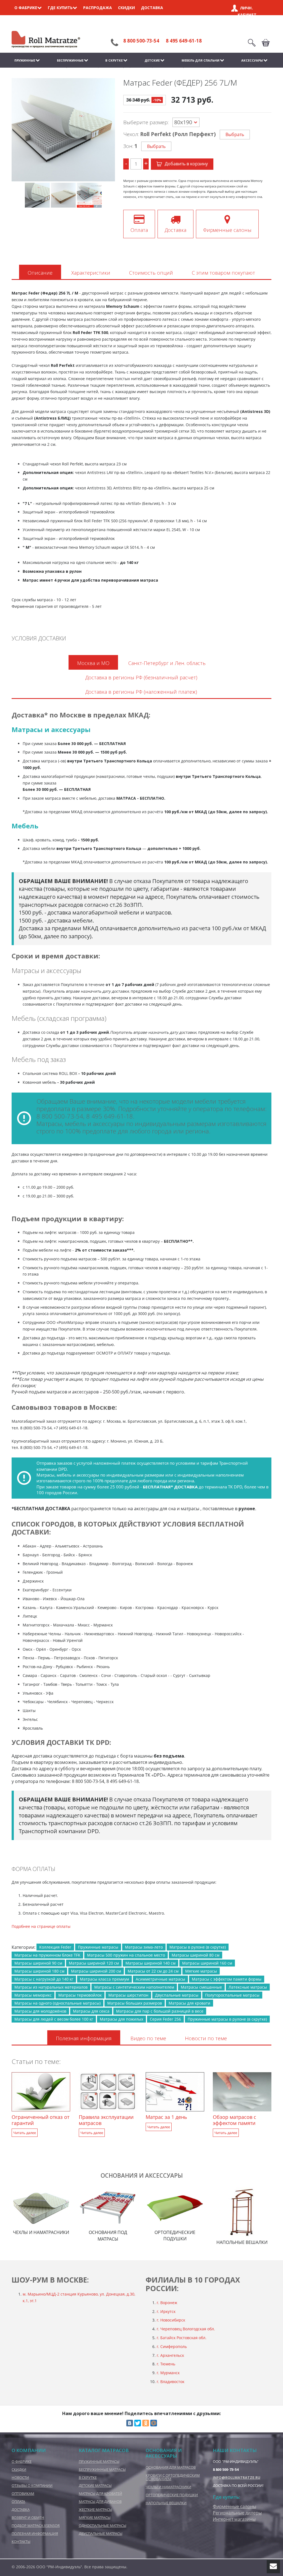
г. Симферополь (172, 2346)
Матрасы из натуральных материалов (51, 1987)
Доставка (152, 8)
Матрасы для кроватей (100, 2493)
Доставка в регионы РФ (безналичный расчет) (141, 677)
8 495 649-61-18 (184, 41)
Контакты (21, 2541)
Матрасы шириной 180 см (39, 1971)
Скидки (126, 8)
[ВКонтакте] (130, 2423)
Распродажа (98, 8)
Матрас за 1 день (166, 2117)
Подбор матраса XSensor (36, 2525)
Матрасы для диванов (100, 2501)
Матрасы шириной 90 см (38, 1963)
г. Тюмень (166, 2364)
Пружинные (25, 60)
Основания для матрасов (171, 2467)
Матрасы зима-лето (144, 1947)
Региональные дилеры (237, 2513)
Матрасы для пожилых (121, 2019)
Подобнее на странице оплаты (41, 1926)
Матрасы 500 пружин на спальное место (126, 1955)
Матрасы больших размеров (135, 2003)
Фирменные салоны (234, 2506)
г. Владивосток (171, 2382)
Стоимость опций (151, 273)
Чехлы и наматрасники (168, 2487)
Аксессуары (252, 60)
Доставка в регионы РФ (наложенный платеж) (141, 692)
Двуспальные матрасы (177, 1995)
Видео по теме (148, 2038)
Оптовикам (23, 2493)
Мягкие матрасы (201, 1971)
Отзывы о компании (32, 2485)
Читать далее (25, 2133)
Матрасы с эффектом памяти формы (227, 1979)
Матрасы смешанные (201, 1987)
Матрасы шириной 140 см (150, 1963)
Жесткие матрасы (95, 2509)
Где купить (60, 8)
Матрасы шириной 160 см (207, 1963)
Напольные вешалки (166, 2503)
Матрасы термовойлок (80, 1995)
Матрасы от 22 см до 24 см (153, 1971)
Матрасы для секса (91, 2011)
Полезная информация (84, 2038)
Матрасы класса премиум (104, 1979)
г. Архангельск (170, 2355)
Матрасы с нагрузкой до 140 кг (44, 1979)
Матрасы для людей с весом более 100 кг (54, 2019)
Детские (152, 60)
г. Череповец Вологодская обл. (186, 2329)
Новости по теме (206, 2038)
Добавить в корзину (186, 164)
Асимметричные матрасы (160, 1979)
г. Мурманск (168, 2373)
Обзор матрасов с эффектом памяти (234, 2120)
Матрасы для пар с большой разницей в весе (160, 2011)
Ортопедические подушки (172, 2495)
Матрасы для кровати (189, 2003)
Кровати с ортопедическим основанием (173, 2477)
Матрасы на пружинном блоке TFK (47, 1955)
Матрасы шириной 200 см (96, 1971)
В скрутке (114, 60)
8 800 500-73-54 (141, 41)
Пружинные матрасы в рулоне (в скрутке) (227, 2019)
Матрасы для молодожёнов (40, 2011)
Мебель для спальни (201, 60)
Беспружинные (70, 60)
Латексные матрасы (248, 1987)
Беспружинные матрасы (102, 2469)
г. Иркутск (166, 2311)
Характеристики (91, 273)
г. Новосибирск (171, 2320)
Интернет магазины (234, 2519)
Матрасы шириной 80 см (196, 1955)
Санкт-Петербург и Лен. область (167, 663)
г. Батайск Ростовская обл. (182, 2338)
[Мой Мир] (154, 2423)
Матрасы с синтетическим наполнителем (134, 1987)
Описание (40, 273)
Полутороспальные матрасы (232, 1995)
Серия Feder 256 (165, 2019)
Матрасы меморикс (33, 1995)
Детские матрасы (95, 2485)
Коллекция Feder (55, 1947)
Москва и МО (93, 663)
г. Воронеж (167, 2303)
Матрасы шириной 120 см (94, 1963)
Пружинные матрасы (98, 1947)
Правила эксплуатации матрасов (106, 2120)
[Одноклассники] (146, 2423)
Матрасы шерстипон (128, 1995)
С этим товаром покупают (223, 273)
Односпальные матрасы (103, 2525)
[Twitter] (138, 2423)
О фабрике (26, 8)
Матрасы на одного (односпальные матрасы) (57, 2003)
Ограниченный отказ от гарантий (40, 2120)
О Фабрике (22, 2461)
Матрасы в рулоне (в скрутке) (198, 1947)
